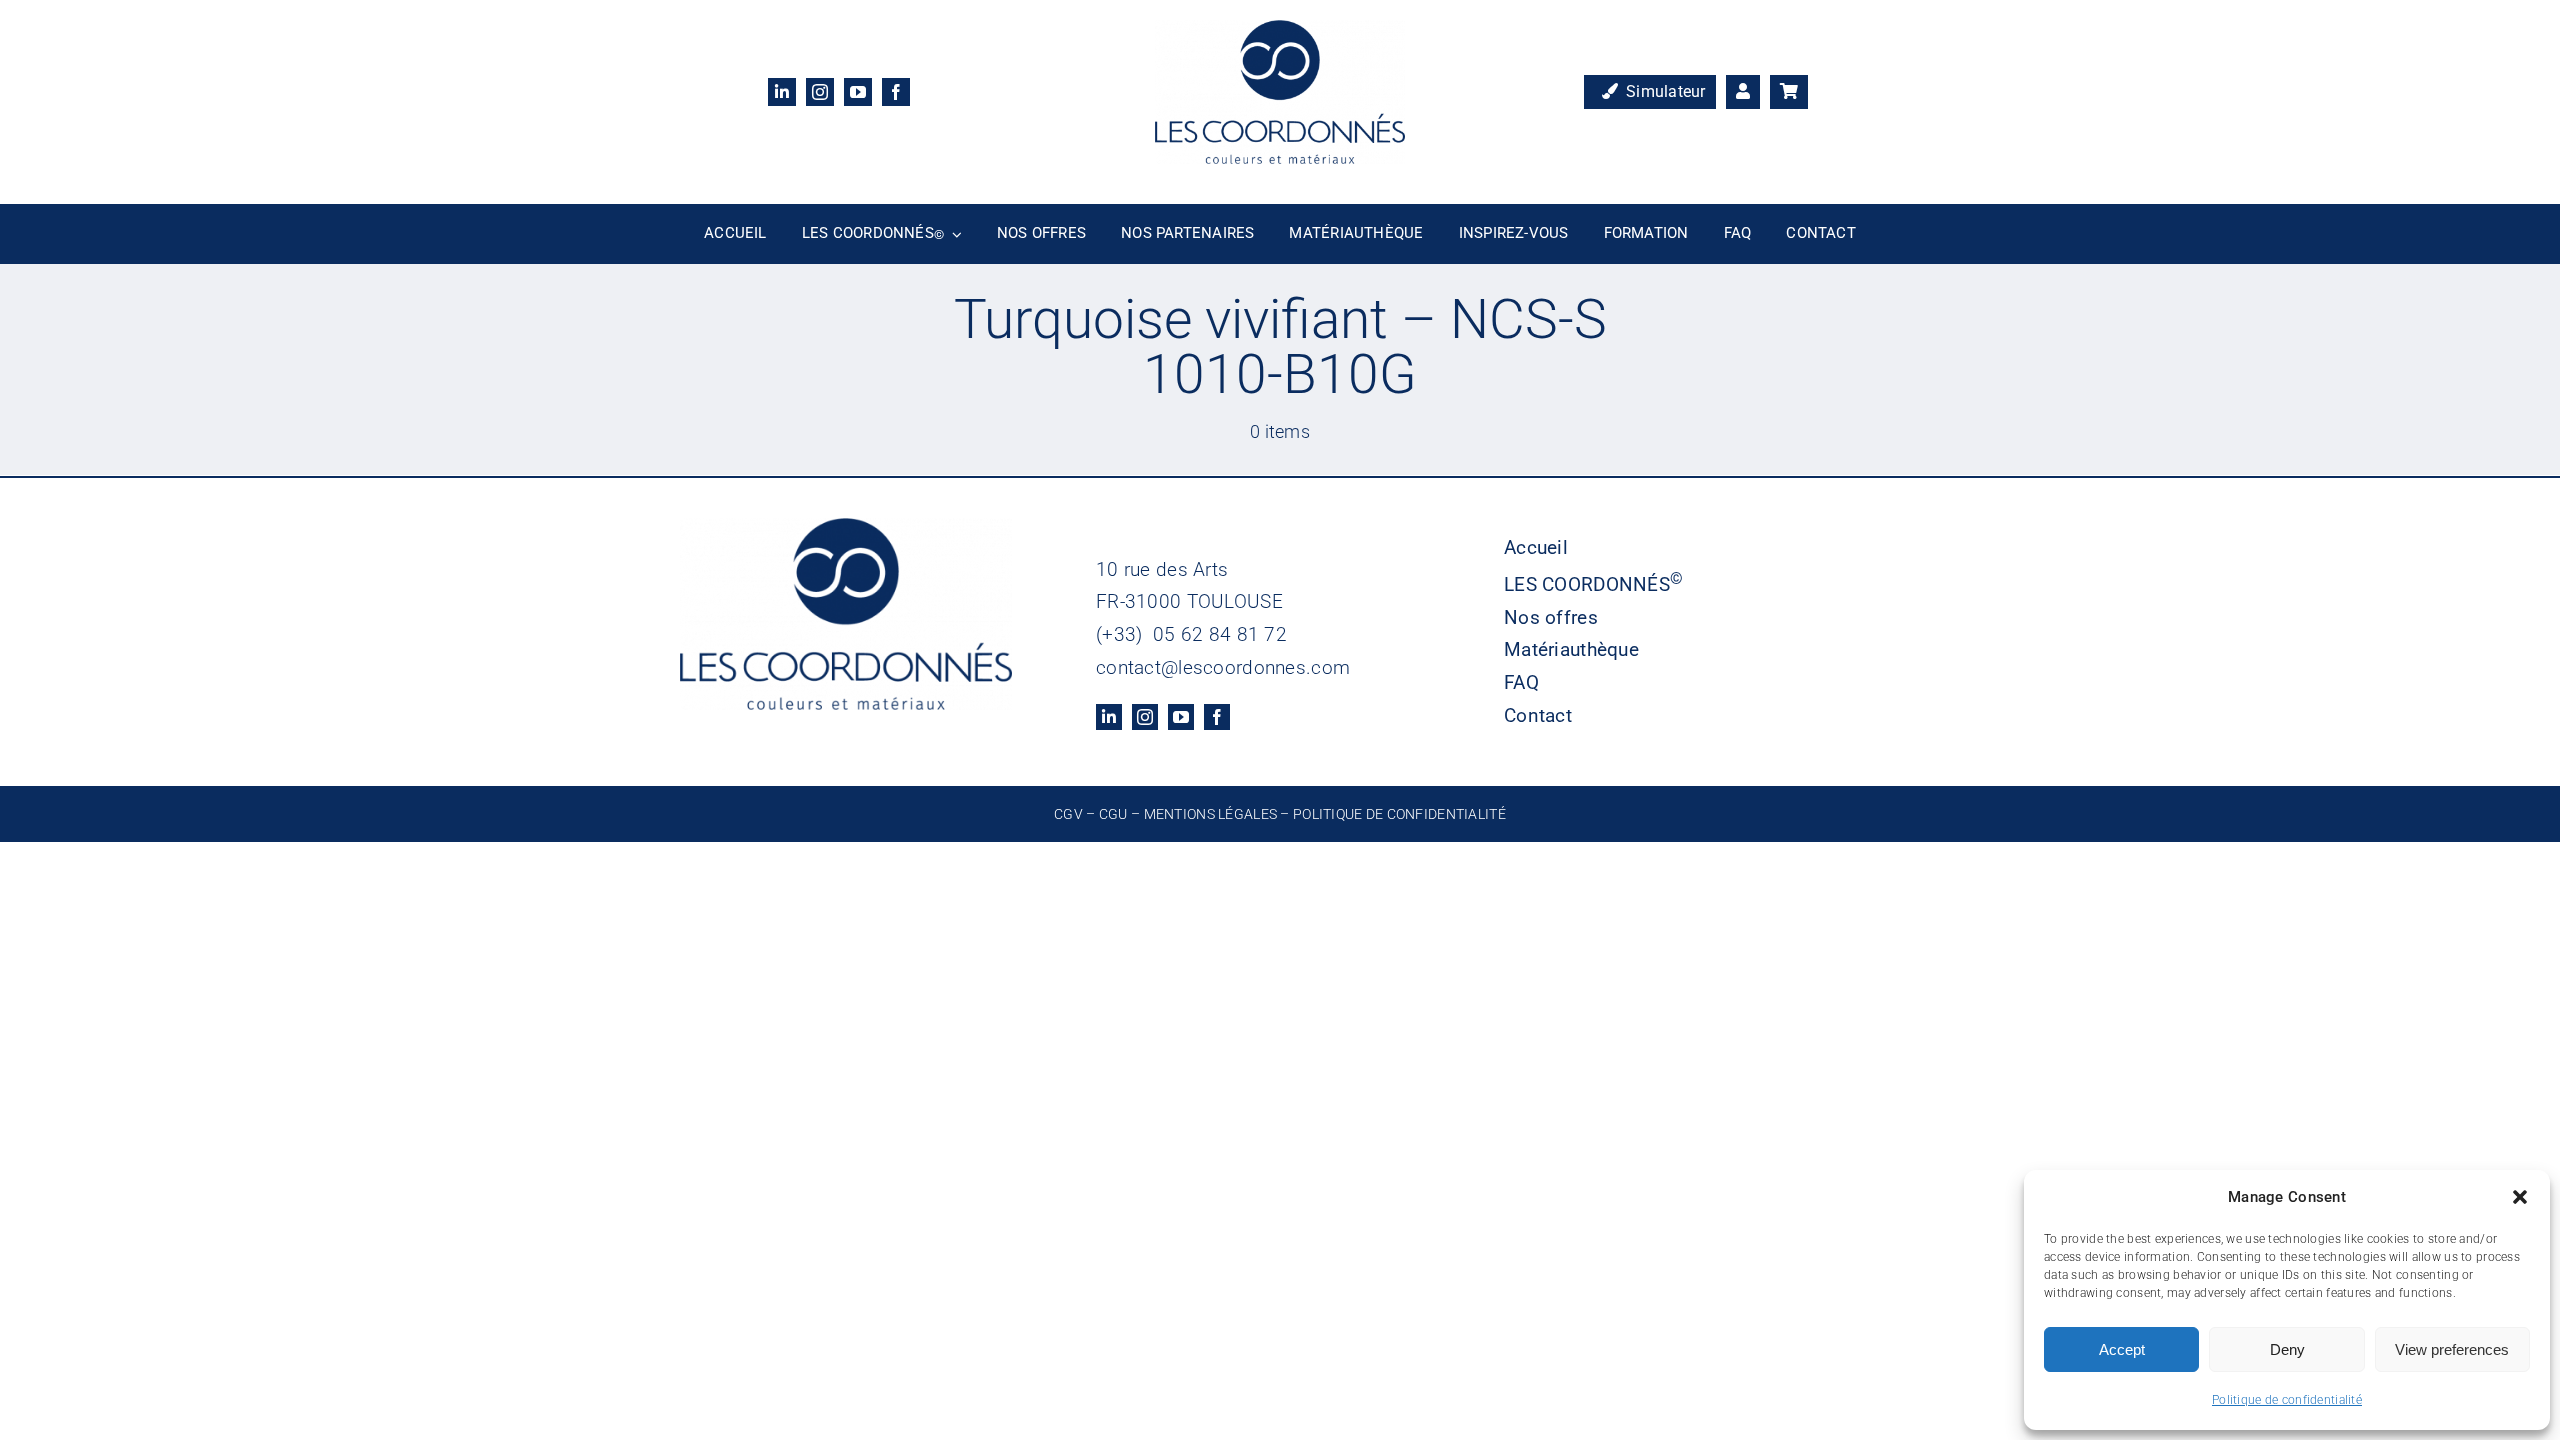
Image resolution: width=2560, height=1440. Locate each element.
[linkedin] (782, 92)
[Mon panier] (1789, 92)
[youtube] (858, 92)
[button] (2520, 1197)
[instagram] (820, 92)
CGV (1068, 814)
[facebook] (896, 92)
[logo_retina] (1280, 29)
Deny (2287, 1349)
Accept (2122, 1349)
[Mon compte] (1743, 92)
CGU (1113, 814)
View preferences (2452, 1349)
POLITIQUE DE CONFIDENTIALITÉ (1399, 814)
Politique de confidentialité (2287, 1400)
